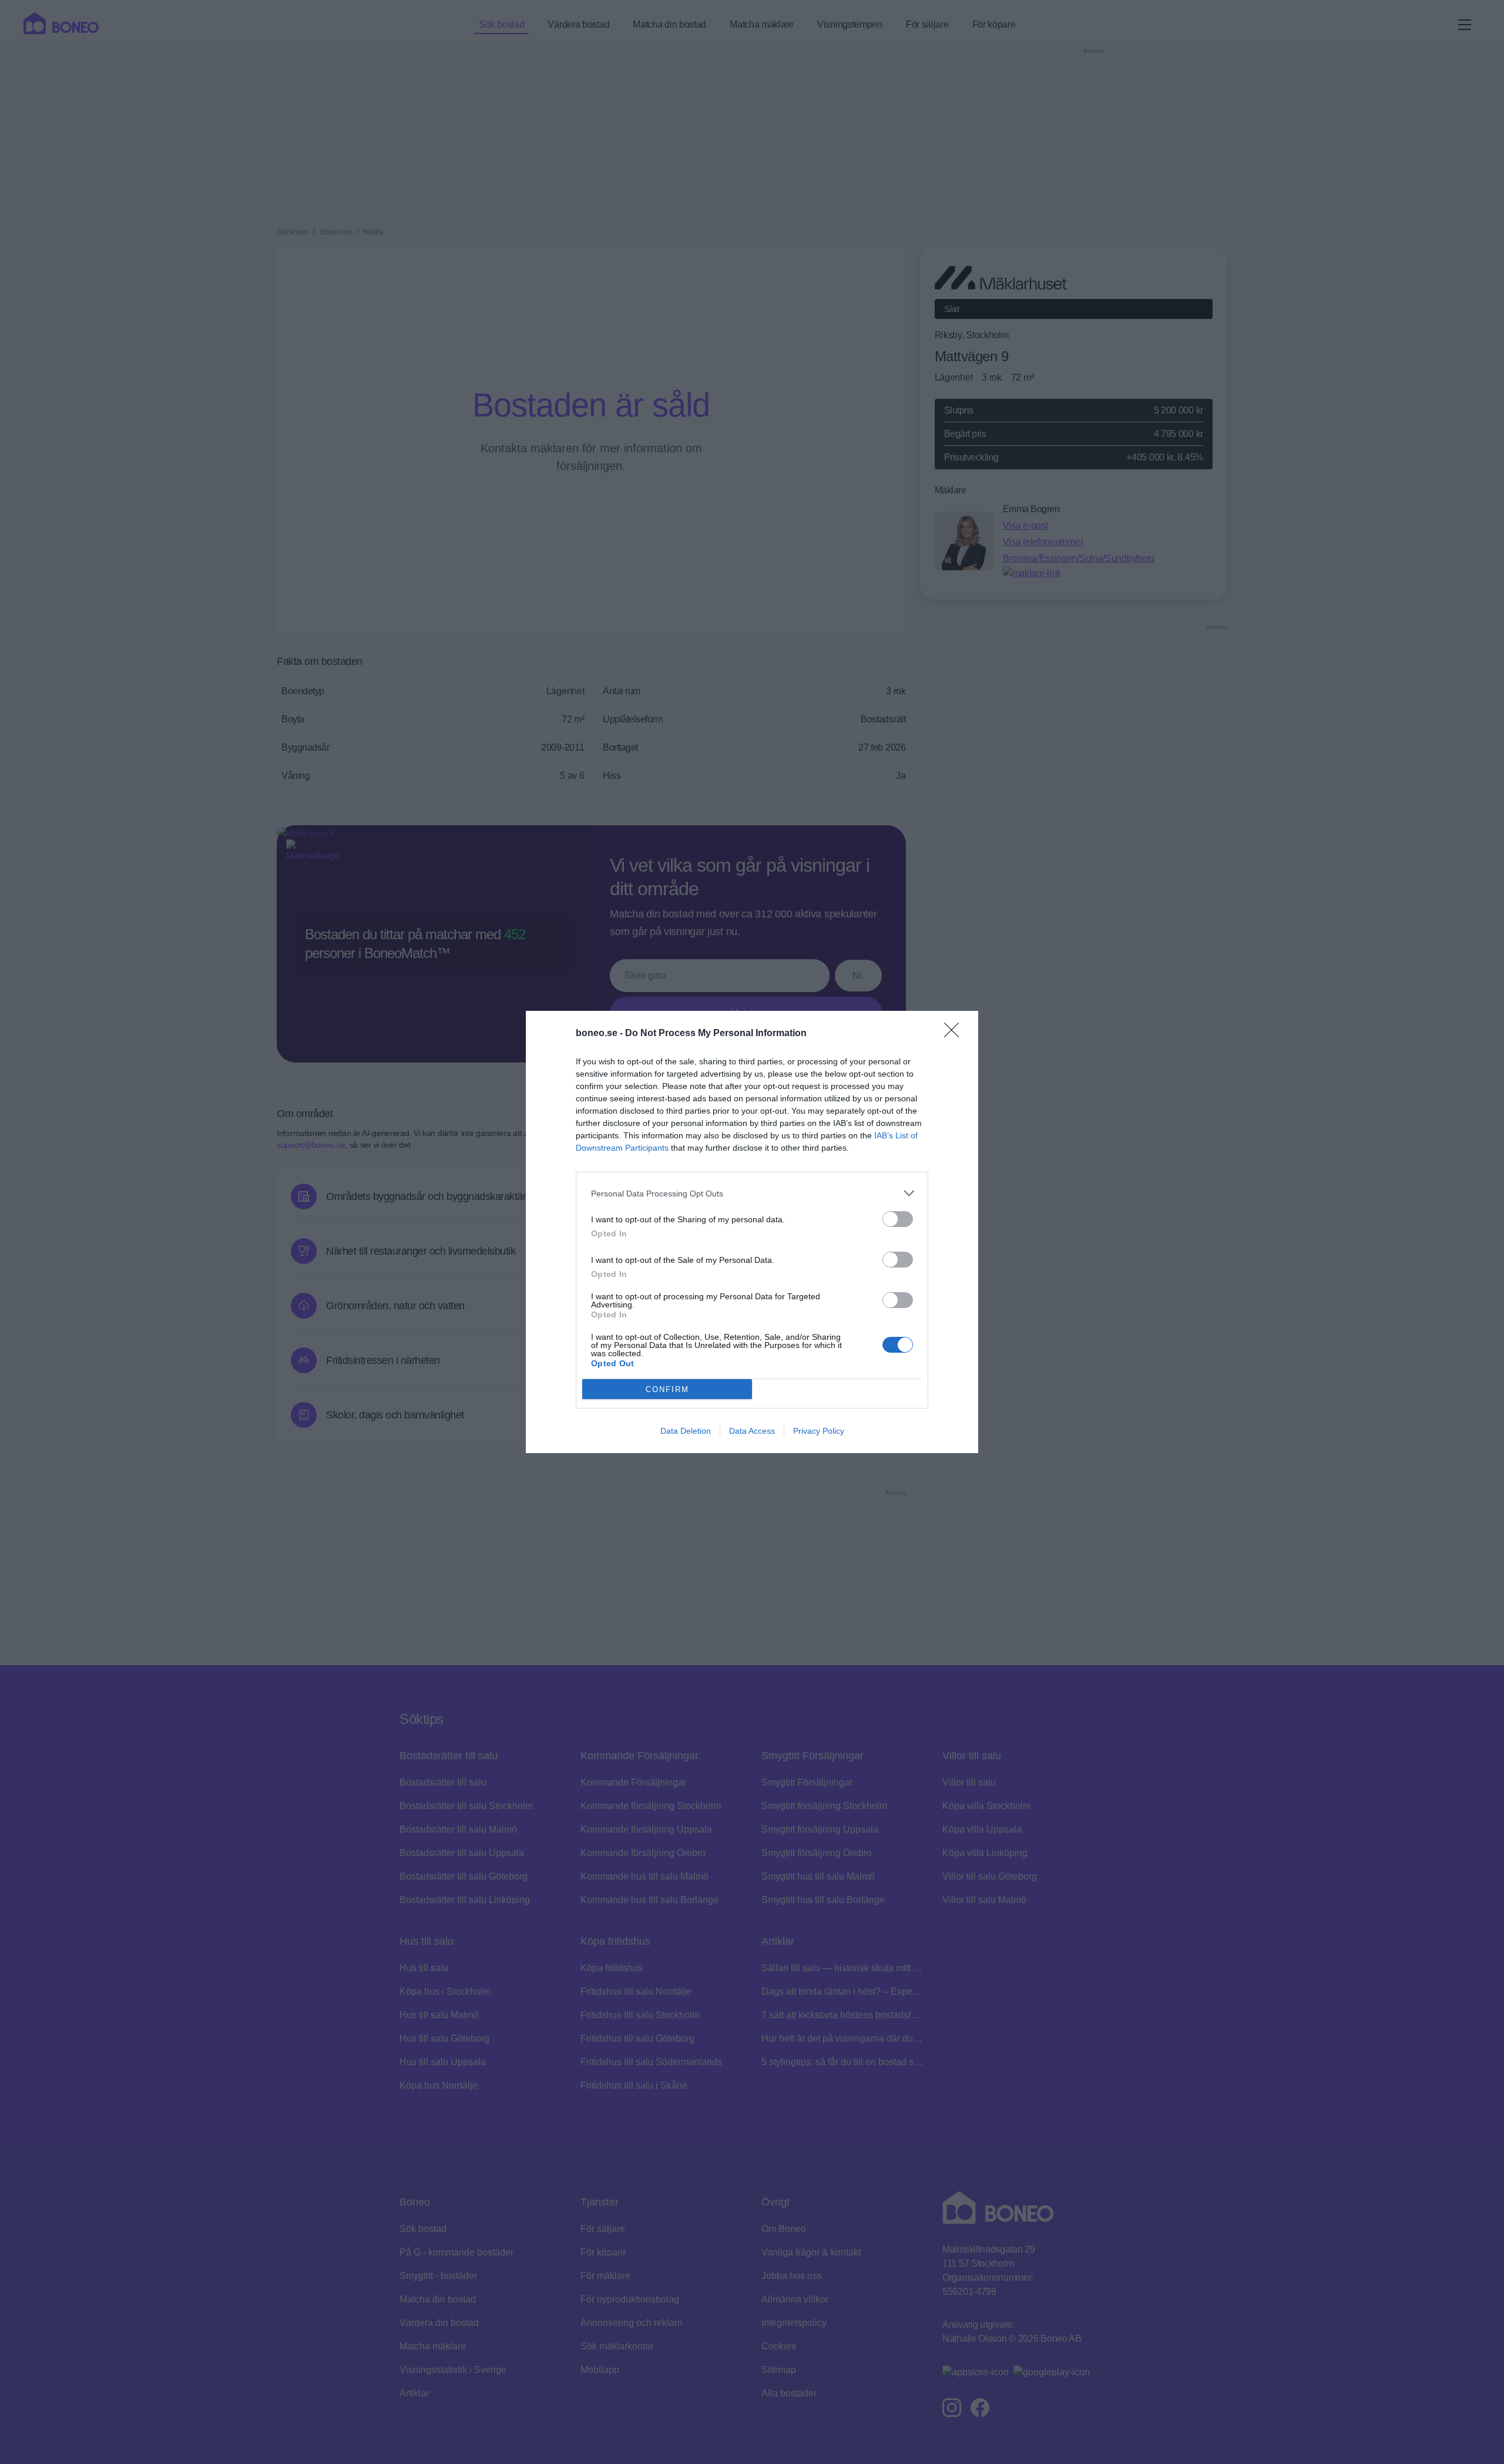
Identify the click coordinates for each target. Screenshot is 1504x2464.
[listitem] (752, 1193)
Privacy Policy (819, 1431)
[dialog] (752, 1232)
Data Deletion (686, 1431)
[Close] (955, 1034)
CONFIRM (667, 1389)
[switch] (898, 1219)
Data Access (752, 1431)
